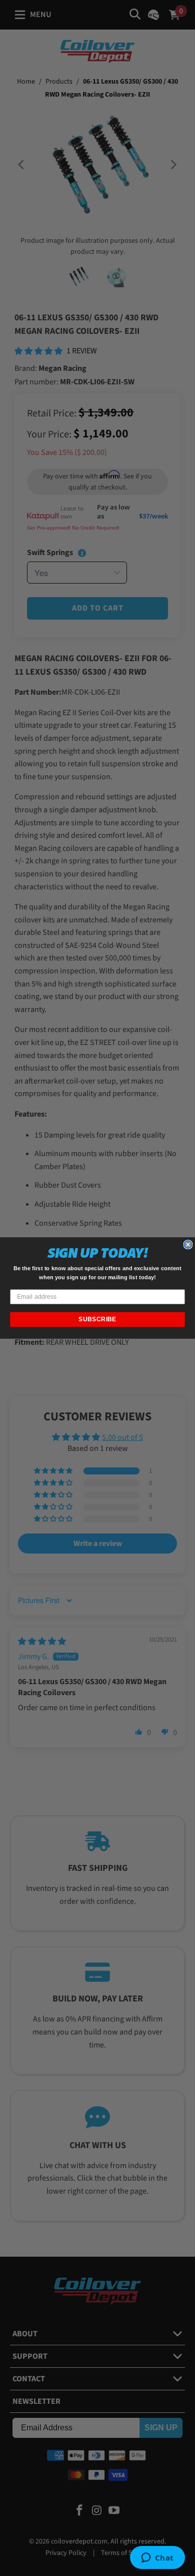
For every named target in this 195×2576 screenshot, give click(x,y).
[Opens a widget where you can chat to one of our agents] (157, 2558)
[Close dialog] (188, 1245)
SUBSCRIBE (97, 1319)
